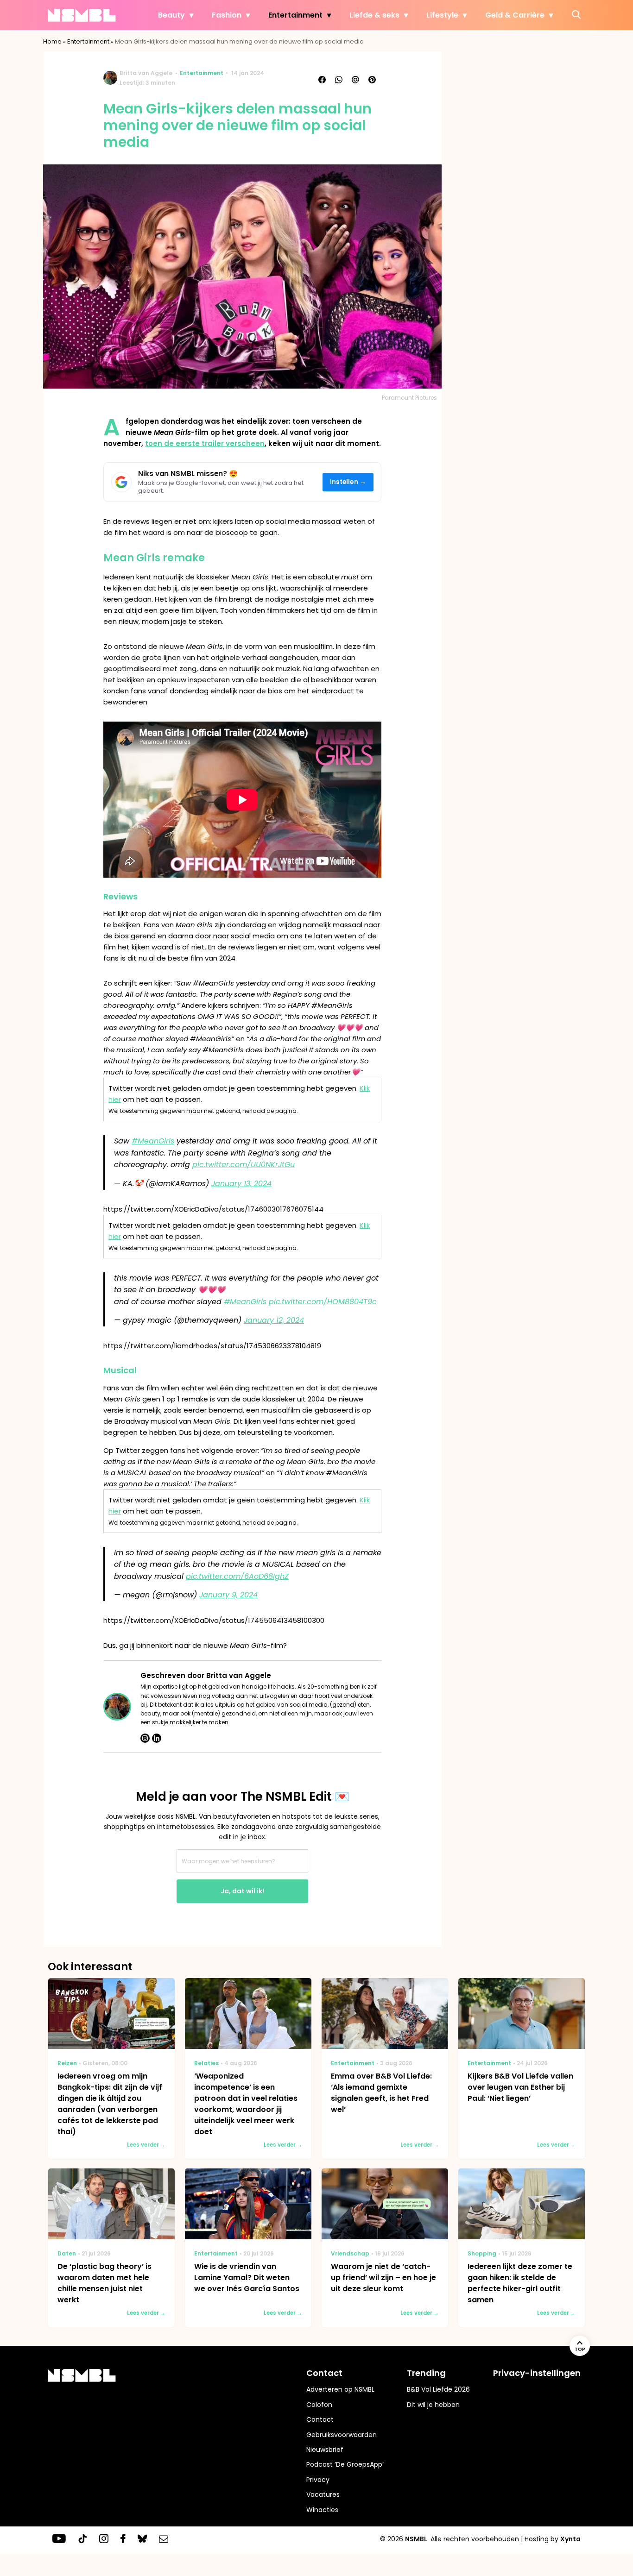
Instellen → (348, 482)
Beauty (171, 15)
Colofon (319, 2405)
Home (52, 41)
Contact (320, 2419)
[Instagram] (145, 1738)
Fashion (227, 15)
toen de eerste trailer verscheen (205, 443)
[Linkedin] (157, 1738)
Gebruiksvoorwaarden (342, 2435)
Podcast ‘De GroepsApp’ (345, 2464)
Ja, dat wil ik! (242, 1891)
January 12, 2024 (274, 1320)
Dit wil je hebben (433, 2405)
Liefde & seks (374, 15)
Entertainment (295, 15)
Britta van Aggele (146, 73)
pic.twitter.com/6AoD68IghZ (237, 1576)
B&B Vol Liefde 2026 (438, 2389)
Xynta (570, 2539)
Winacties (322, 2510)
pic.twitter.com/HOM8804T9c (323, 1302)
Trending (426, 2373)
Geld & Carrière (515, 15)
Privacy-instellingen (537, 2373)
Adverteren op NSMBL (340, 2389)
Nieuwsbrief (325, 2450)
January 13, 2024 (241, 1184)
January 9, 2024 (228, 1595)
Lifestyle (442, 15)
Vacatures (323, 2494)
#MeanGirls (153, 1141)
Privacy (318, 2480)
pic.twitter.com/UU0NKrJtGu (244, 1165)
